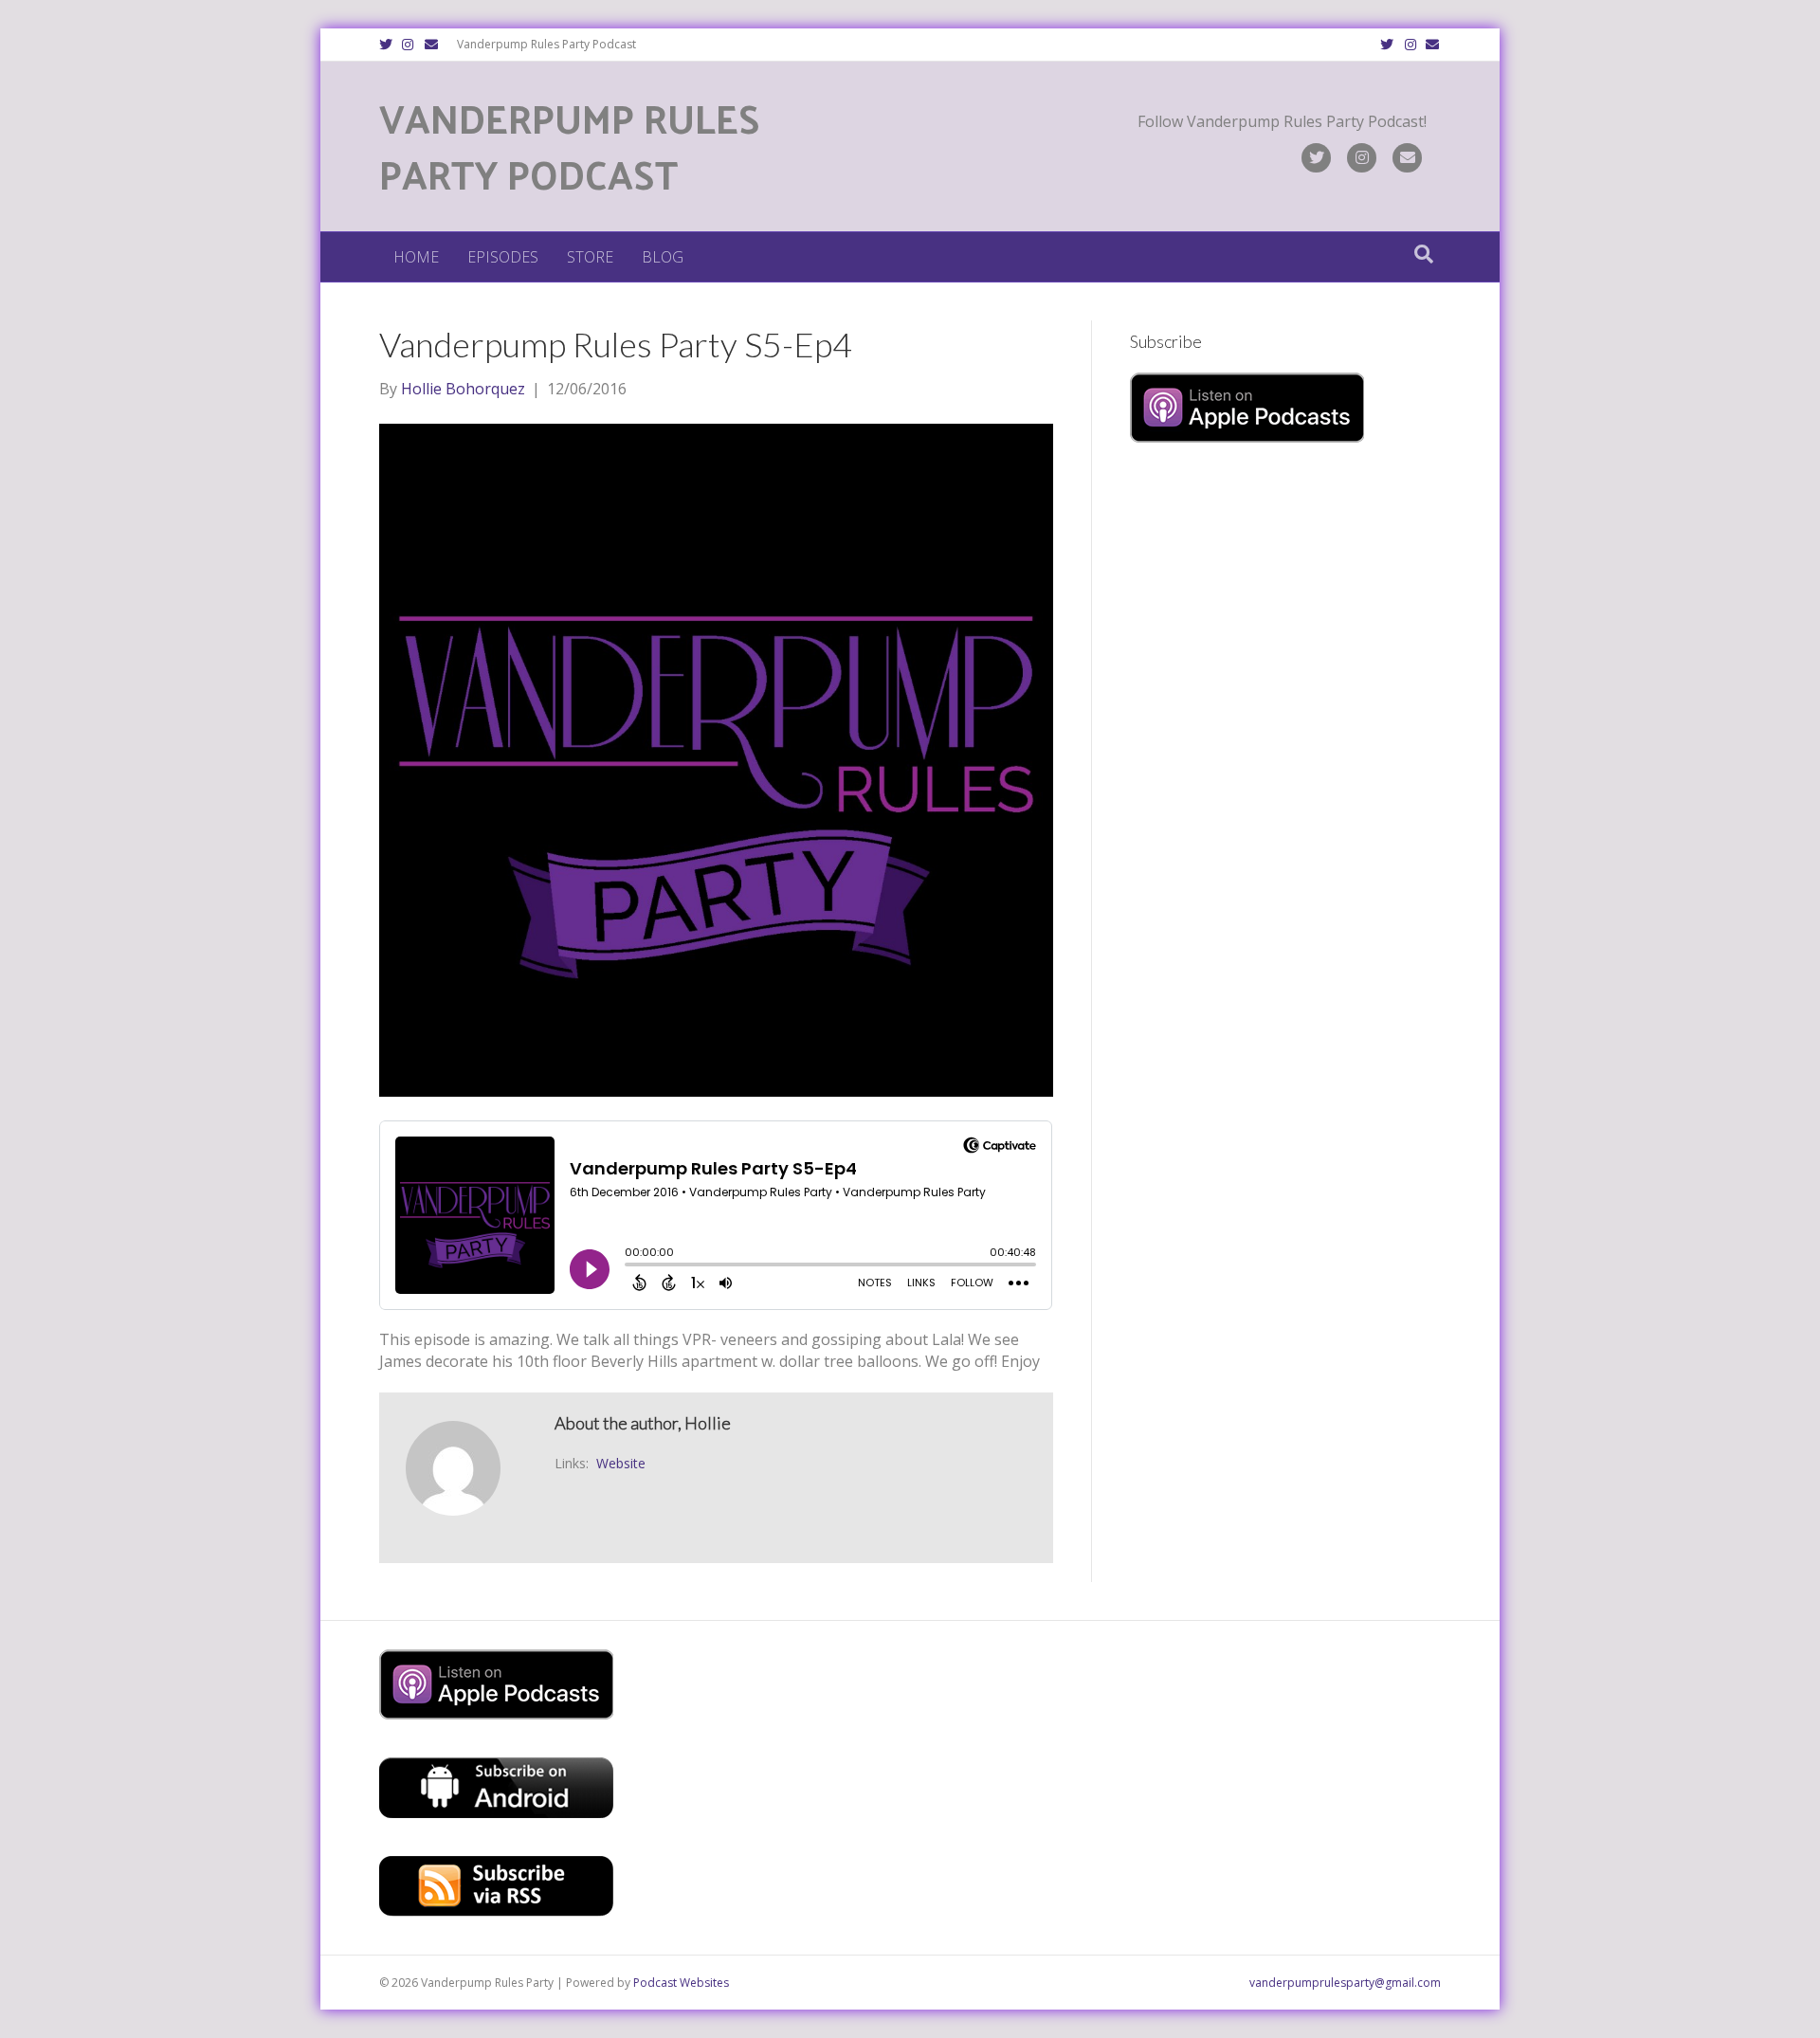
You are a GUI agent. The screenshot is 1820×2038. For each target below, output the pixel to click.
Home (416, 257)
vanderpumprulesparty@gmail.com (1345, 1983)
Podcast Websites (681, 1983)
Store (590, 257)
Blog (663, 257)
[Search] (1424, 254)
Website (621, 1463)
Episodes (503, 257)
